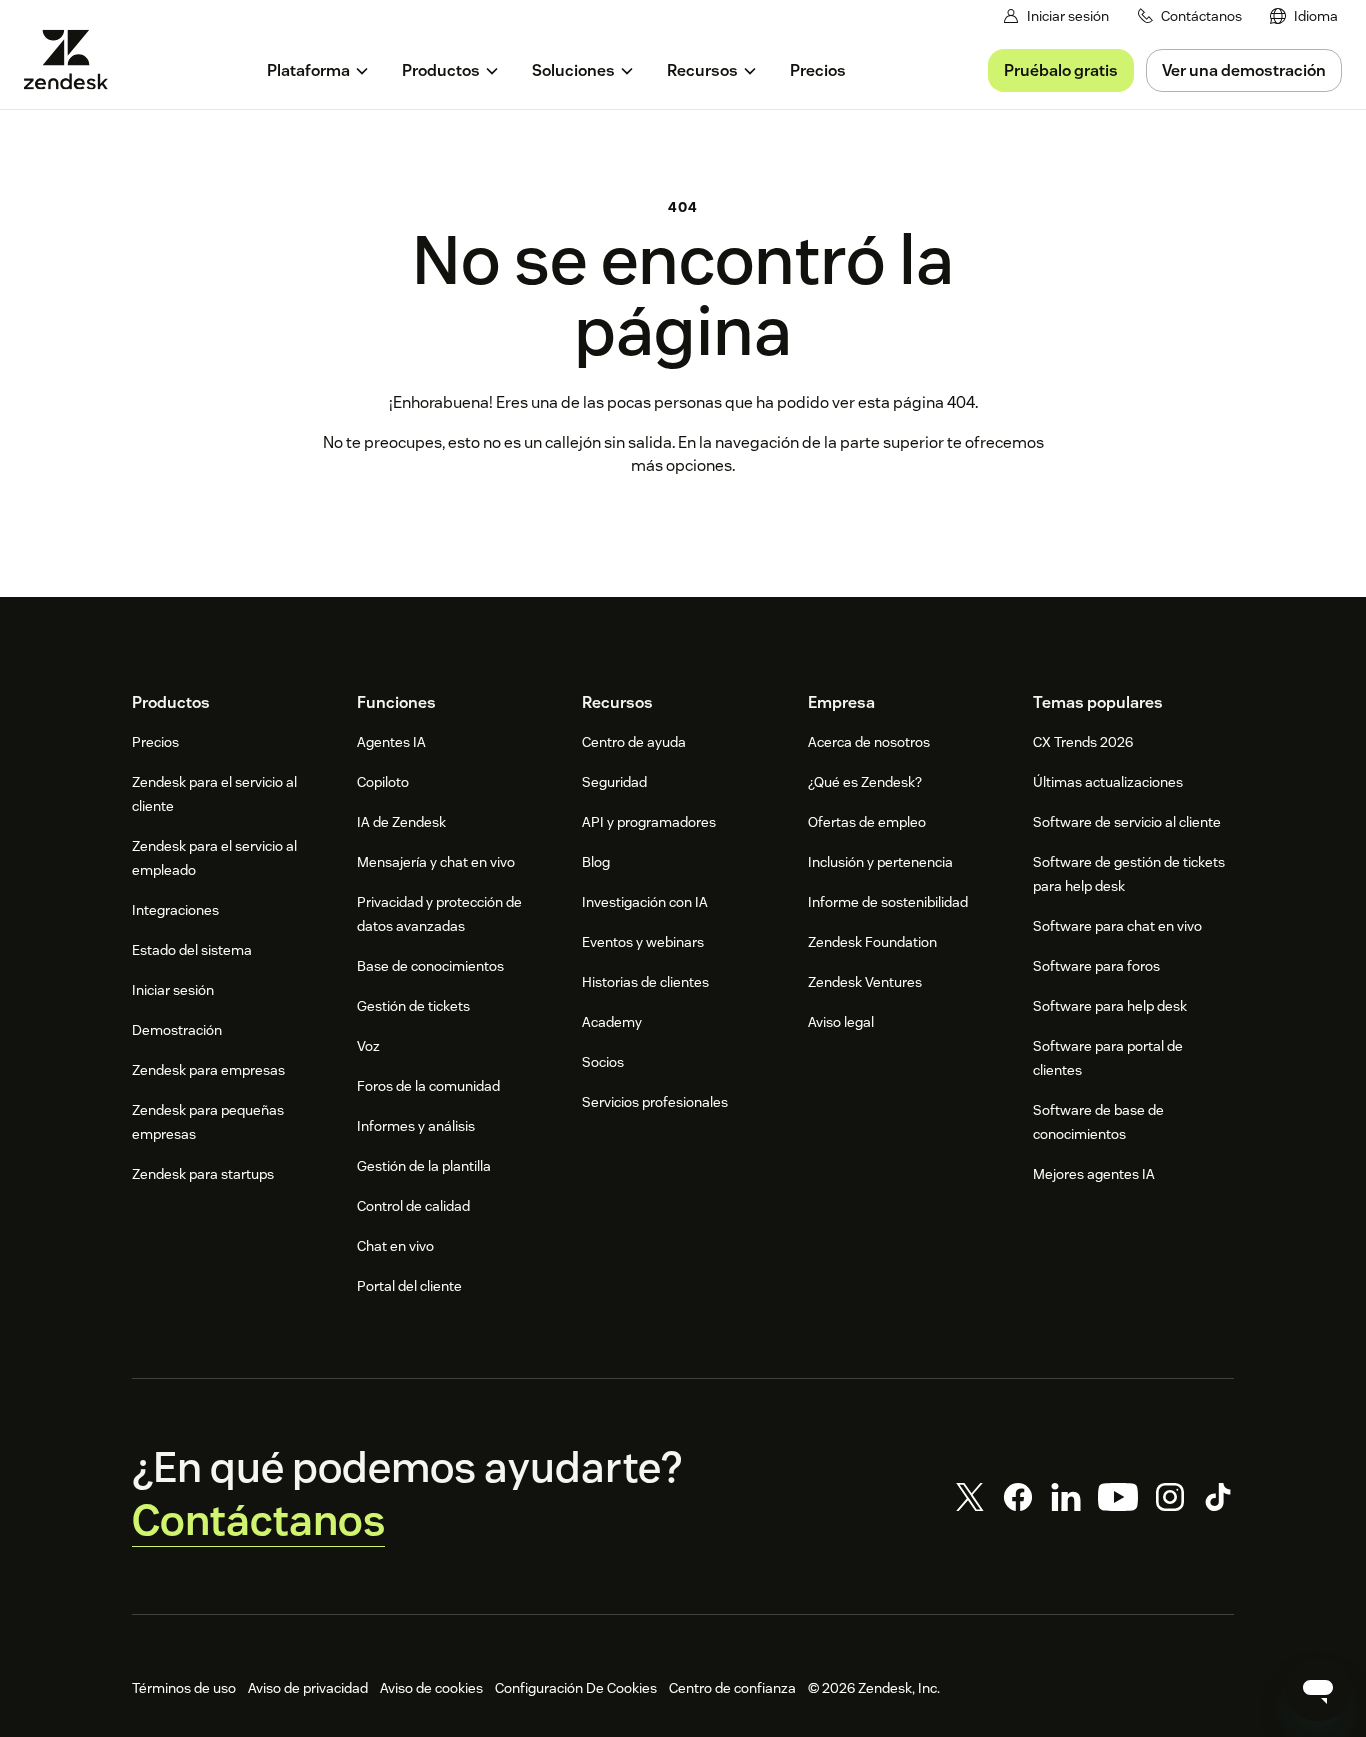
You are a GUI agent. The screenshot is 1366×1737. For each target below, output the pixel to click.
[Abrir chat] (1318, 1689)
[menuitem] (1304, 16)
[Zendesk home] (74, 59)
